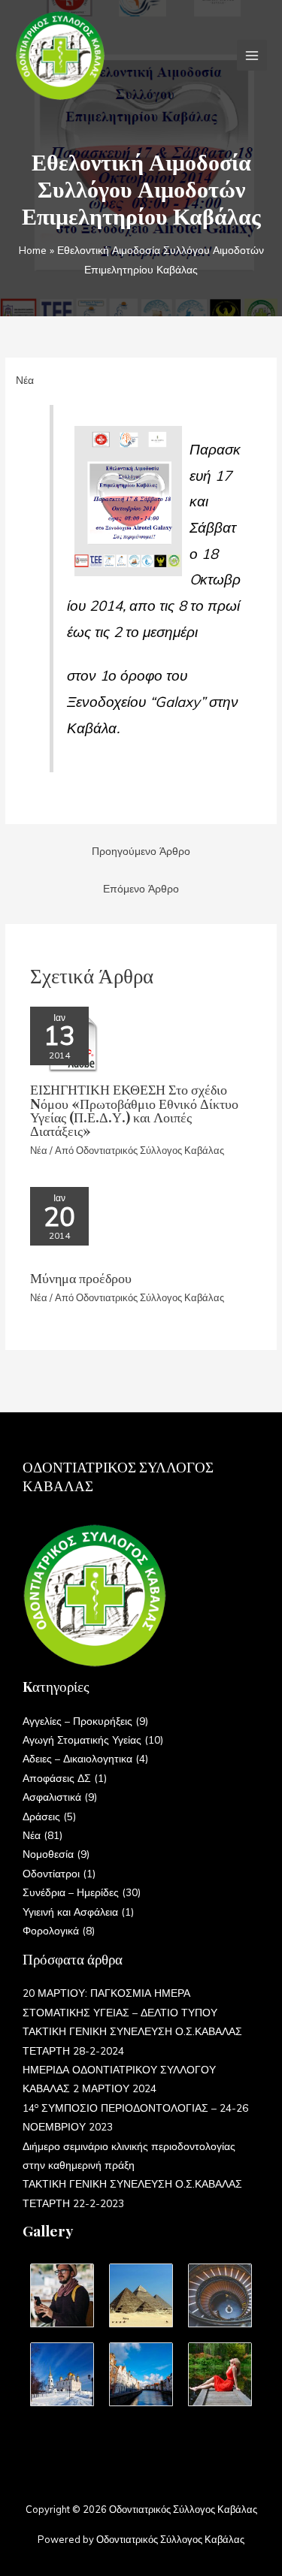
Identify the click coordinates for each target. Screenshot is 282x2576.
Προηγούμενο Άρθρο (141, 851)
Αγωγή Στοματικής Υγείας (82, 1739)
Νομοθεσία (48, 1854)
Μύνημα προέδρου (81, 1277)
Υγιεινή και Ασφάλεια (70, 1912)
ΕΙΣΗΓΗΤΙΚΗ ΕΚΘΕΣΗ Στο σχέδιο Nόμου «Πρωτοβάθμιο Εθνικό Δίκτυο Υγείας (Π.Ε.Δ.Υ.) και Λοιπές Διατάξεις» (134, 1110)
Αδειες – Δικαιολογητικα (77, 1758)
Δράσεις (41, 1816)
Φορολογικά (51, 1930)
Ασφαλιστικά (52, 1797)
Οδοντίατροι (51, 1873)
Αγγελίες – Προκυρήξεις (77, 1721)
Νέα (25, 380)
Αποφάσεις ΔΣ (57, 1778)
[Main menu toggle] (252, 55)
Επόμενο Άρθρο (141, 888)
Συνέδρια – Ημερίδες (71, 1892)
